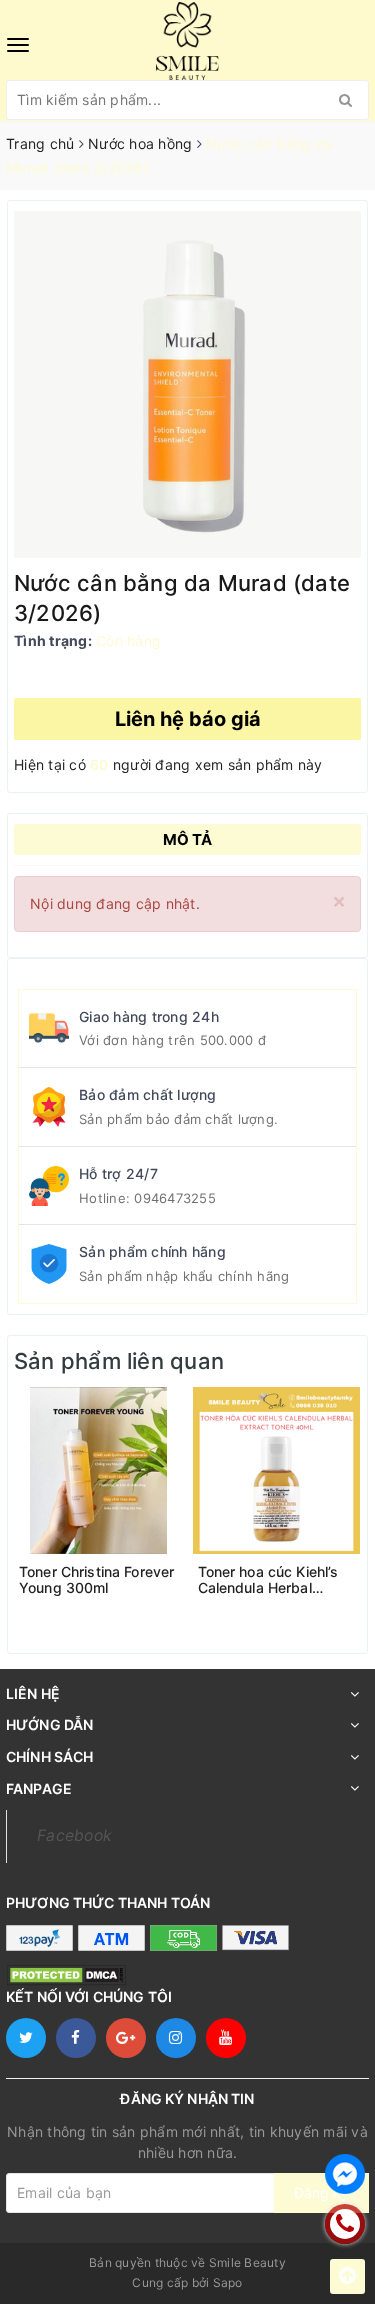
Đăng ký (321, 2192)
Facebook (74, 1835)
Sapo (228, 2282)
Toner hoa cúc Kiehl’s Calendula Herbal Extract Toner (268, 1580)
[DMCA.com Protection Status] (66, 1974)
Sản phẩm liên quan (119, 1361)
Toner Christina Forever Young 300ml (96, 1580)
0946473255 (175, 1198)
